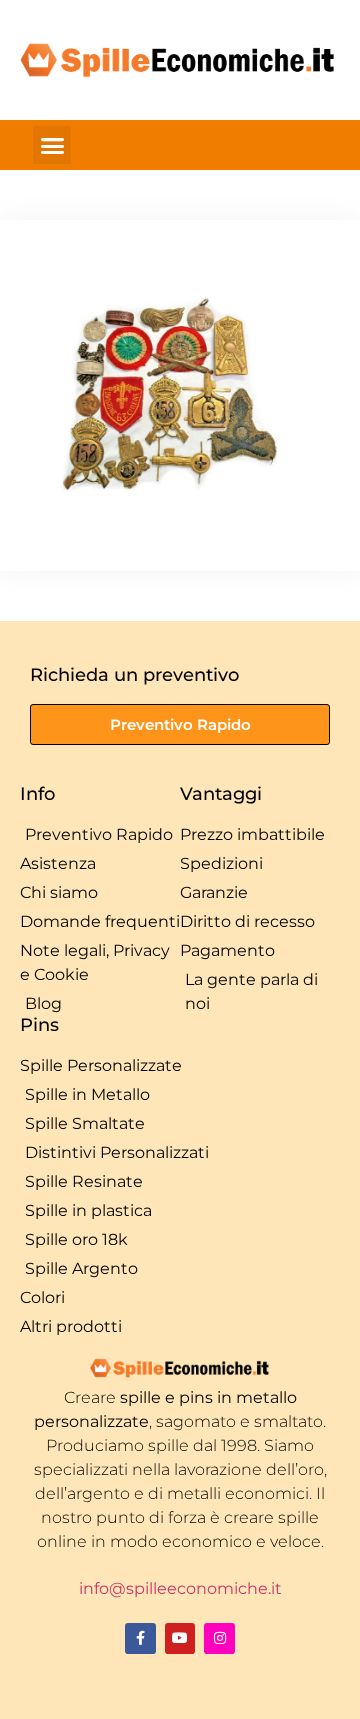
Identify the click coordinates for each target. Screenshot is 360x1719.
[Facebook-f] (140, 1638)
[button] (52, 145)
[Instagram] (219, 1638)
